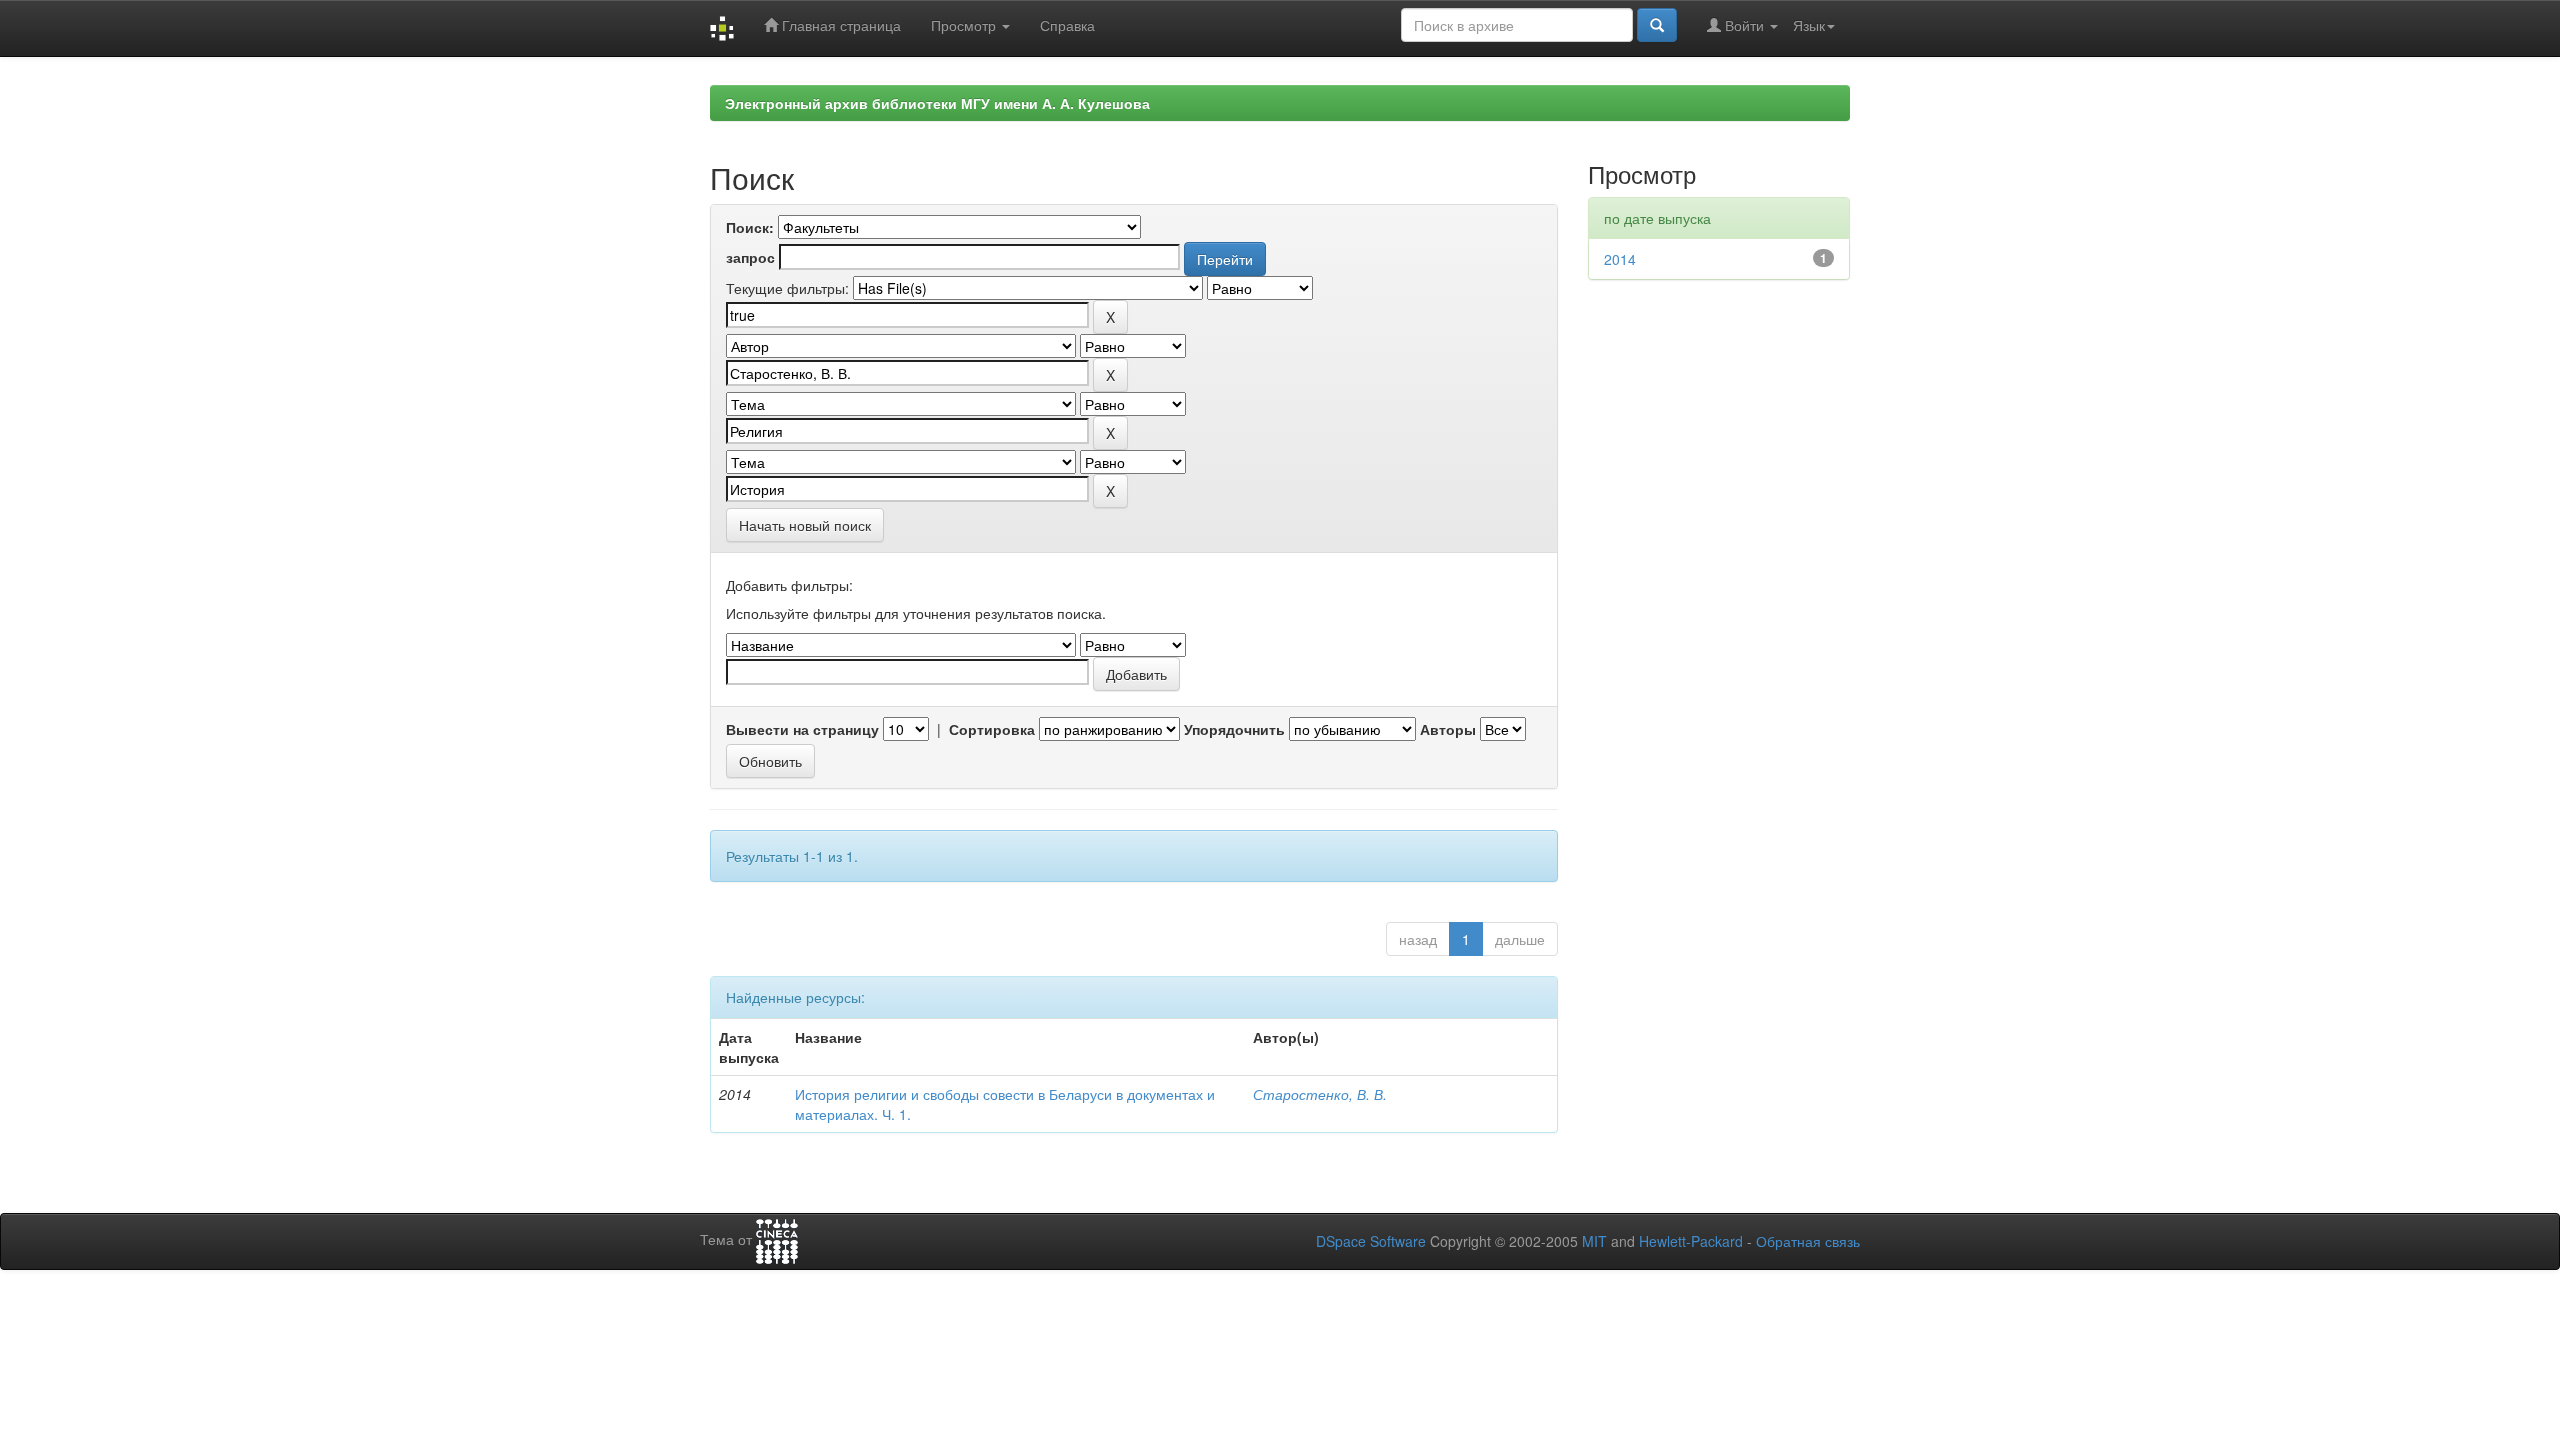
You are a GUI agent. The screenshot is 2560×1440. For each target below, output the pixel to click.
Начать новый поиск (805, 525)
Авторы (1448, 729)
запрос (750, 257)
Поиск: (750, 227)
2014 (1620, 259)
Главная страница (839, 25)
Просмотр (965, 25)
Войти (1744, 25)
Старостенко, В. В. (1320, 1094)
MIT (1594, 1241)
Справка (1067, 25)
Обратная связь (1808, 1241)
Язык (1809, 25)
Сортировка (992, 729)
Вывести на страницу (802, 729)
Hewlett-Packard (1691, 1241)
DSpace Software (1371, 1241)
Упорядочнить (1234, 729)
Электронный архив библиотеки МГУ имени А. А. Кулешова (937, 103)
